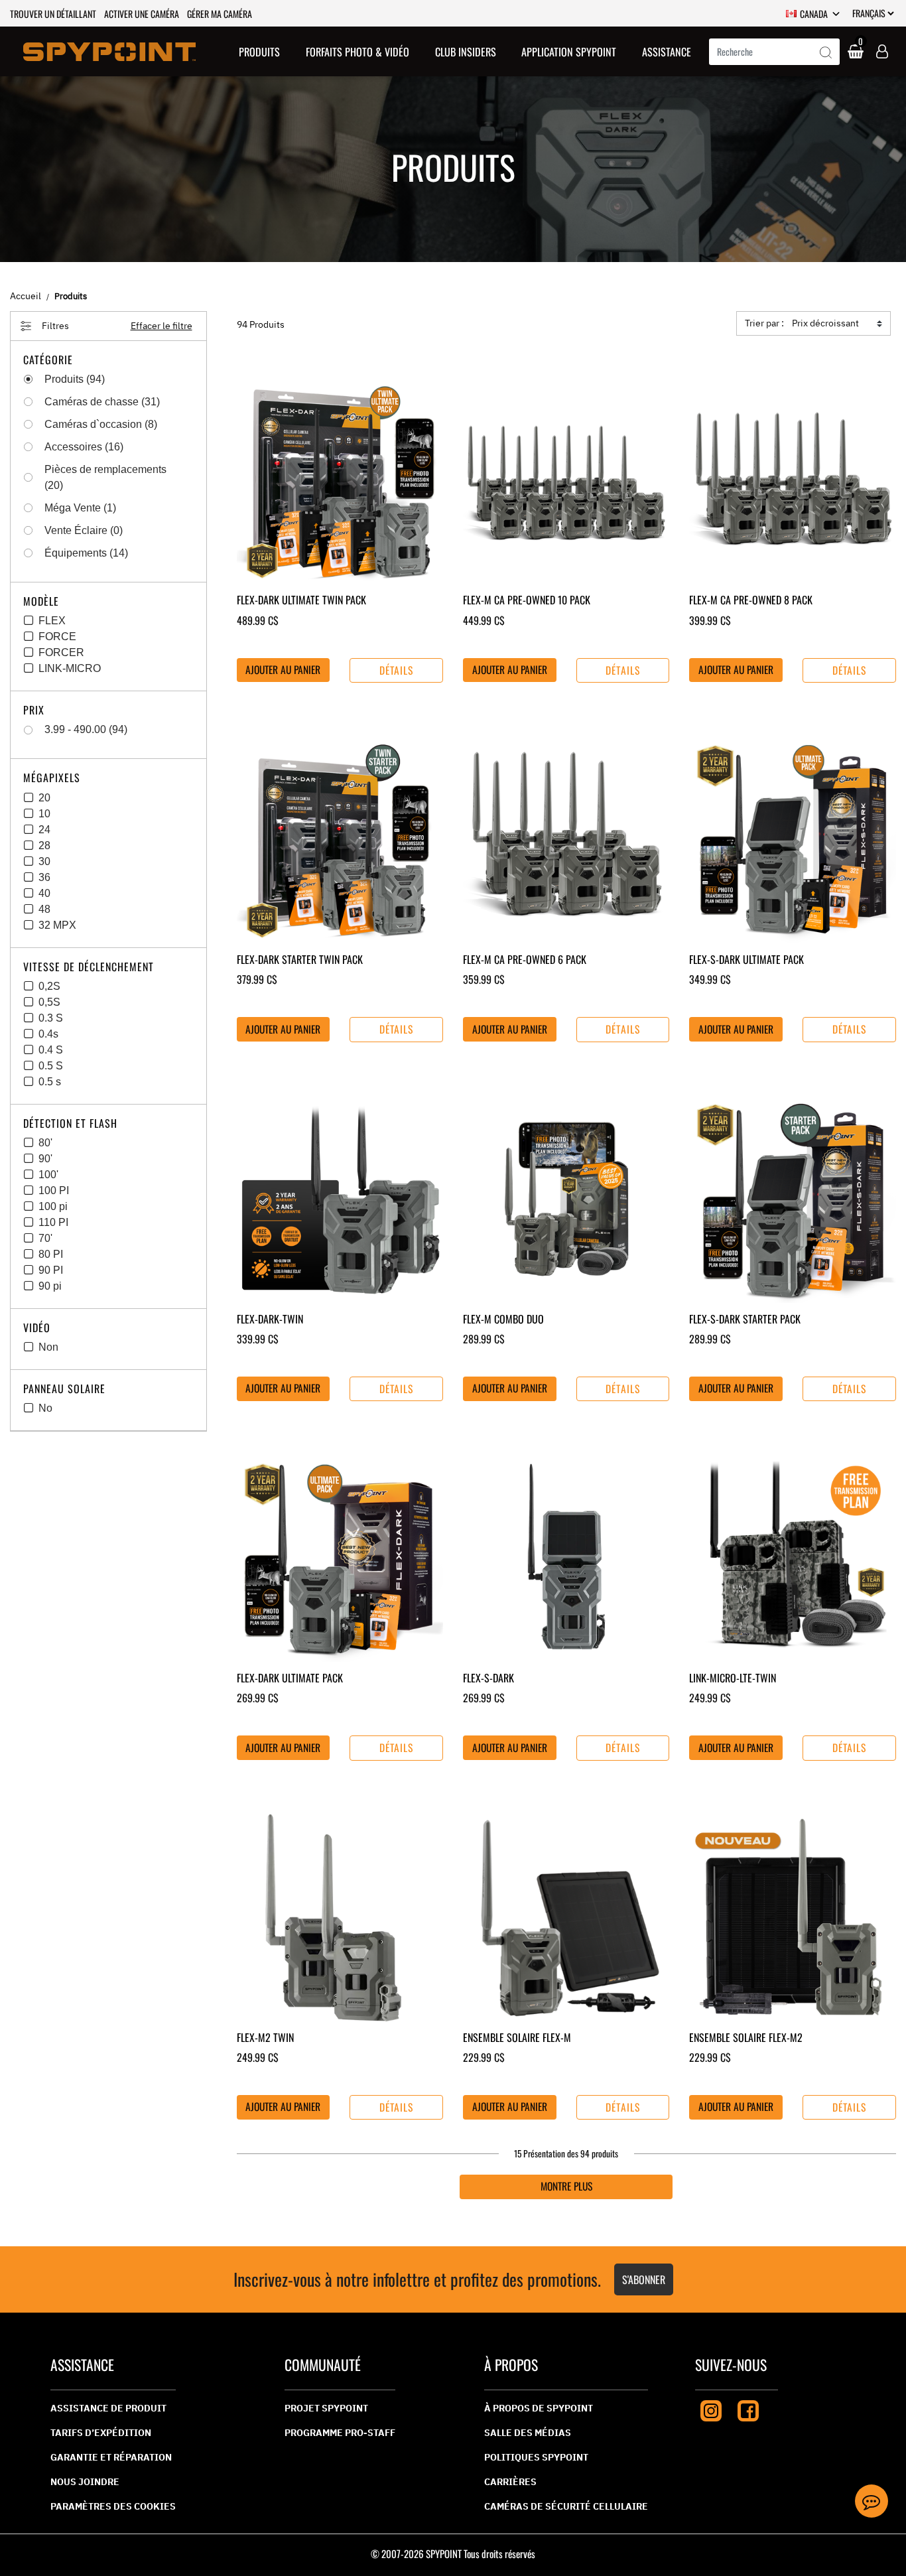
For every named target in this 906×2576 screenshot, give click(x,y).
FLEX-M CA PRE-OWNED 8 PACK (751, 600)
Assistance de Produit (108, 2408)
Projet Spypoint (326, 2408)
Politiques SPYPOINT (536, 2457)
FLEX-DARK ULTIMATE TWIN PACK (301, 600)
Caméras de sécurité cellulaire (566, 2506)
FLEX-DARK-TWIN (270, 1319)
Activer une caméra (142, 14)
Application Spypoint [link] (569, 52)
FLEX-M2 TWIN (265, 2037)
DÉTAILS (397, 670)
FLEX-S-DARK (488, 1678)
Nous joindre (85, 2482)
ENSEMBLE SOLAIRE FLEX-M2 (746, 2037)
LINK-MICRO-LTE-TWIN (733, 1678)
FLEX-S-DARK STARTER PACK (745, 1319)
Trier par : (764, 323)
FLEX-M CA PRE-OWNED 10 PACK (527, 600)
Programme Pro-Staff (340, 2433)
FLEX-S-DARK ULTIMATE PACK (746, 959)
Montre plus (566, 2186)
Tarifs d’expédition (101, 2433)
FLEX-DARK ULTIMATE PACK (290, 1678)
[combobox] (774, 52)
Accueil (26, 296)
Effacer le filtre (162, 326)
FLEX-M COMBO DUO (503, 1319)
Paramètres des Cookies (113, 2506)
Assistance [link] (667, 52)
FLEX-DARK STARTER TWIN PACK (300, 959)
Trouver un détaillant (53, 14)
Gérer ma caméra (220, 14)
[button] (259, 51)
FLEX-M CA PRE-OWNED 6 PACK (525, 959)
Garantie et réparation (111, 2457)
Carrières (510, 2482)
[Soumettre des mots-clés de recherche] (826, 53)
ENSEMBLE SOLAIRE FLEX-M (517, 2037)
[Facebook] (748, 2409)
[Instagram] (711, 2409)
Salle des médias (528, 2433)
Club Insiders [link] (466, 52)
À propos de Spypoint (539, 2408)
